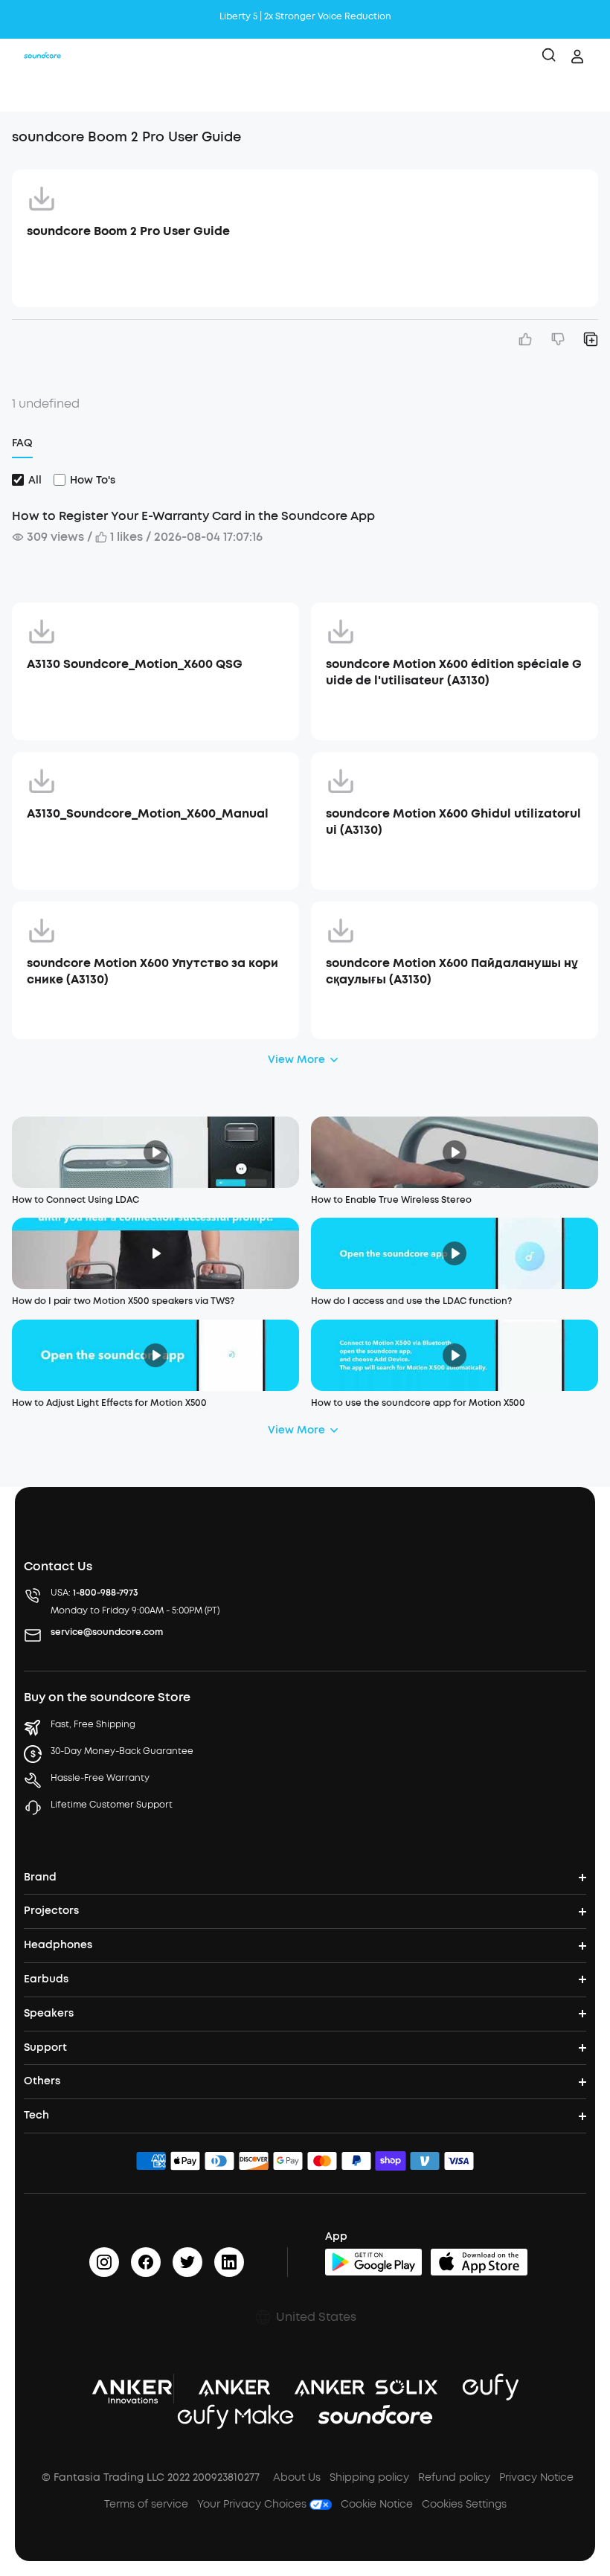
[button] (27, 93)
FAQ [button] (22, 443)
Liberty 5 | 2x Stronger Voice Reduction (305, 16)
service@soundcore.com (107, 1632)
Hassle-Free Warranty (100, 1778)
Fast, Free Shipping (93, 1724)
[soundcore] (42, 57)
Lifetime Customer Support (112, 1805)
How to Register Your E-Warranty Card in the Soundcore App (193, 516)
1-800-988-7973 (106, 1593)
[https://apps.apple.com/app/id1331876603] (479, 2262)
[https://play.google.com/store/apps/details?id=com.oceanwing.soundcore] (373, 2262)
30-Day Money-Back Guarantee (122, 1751)
